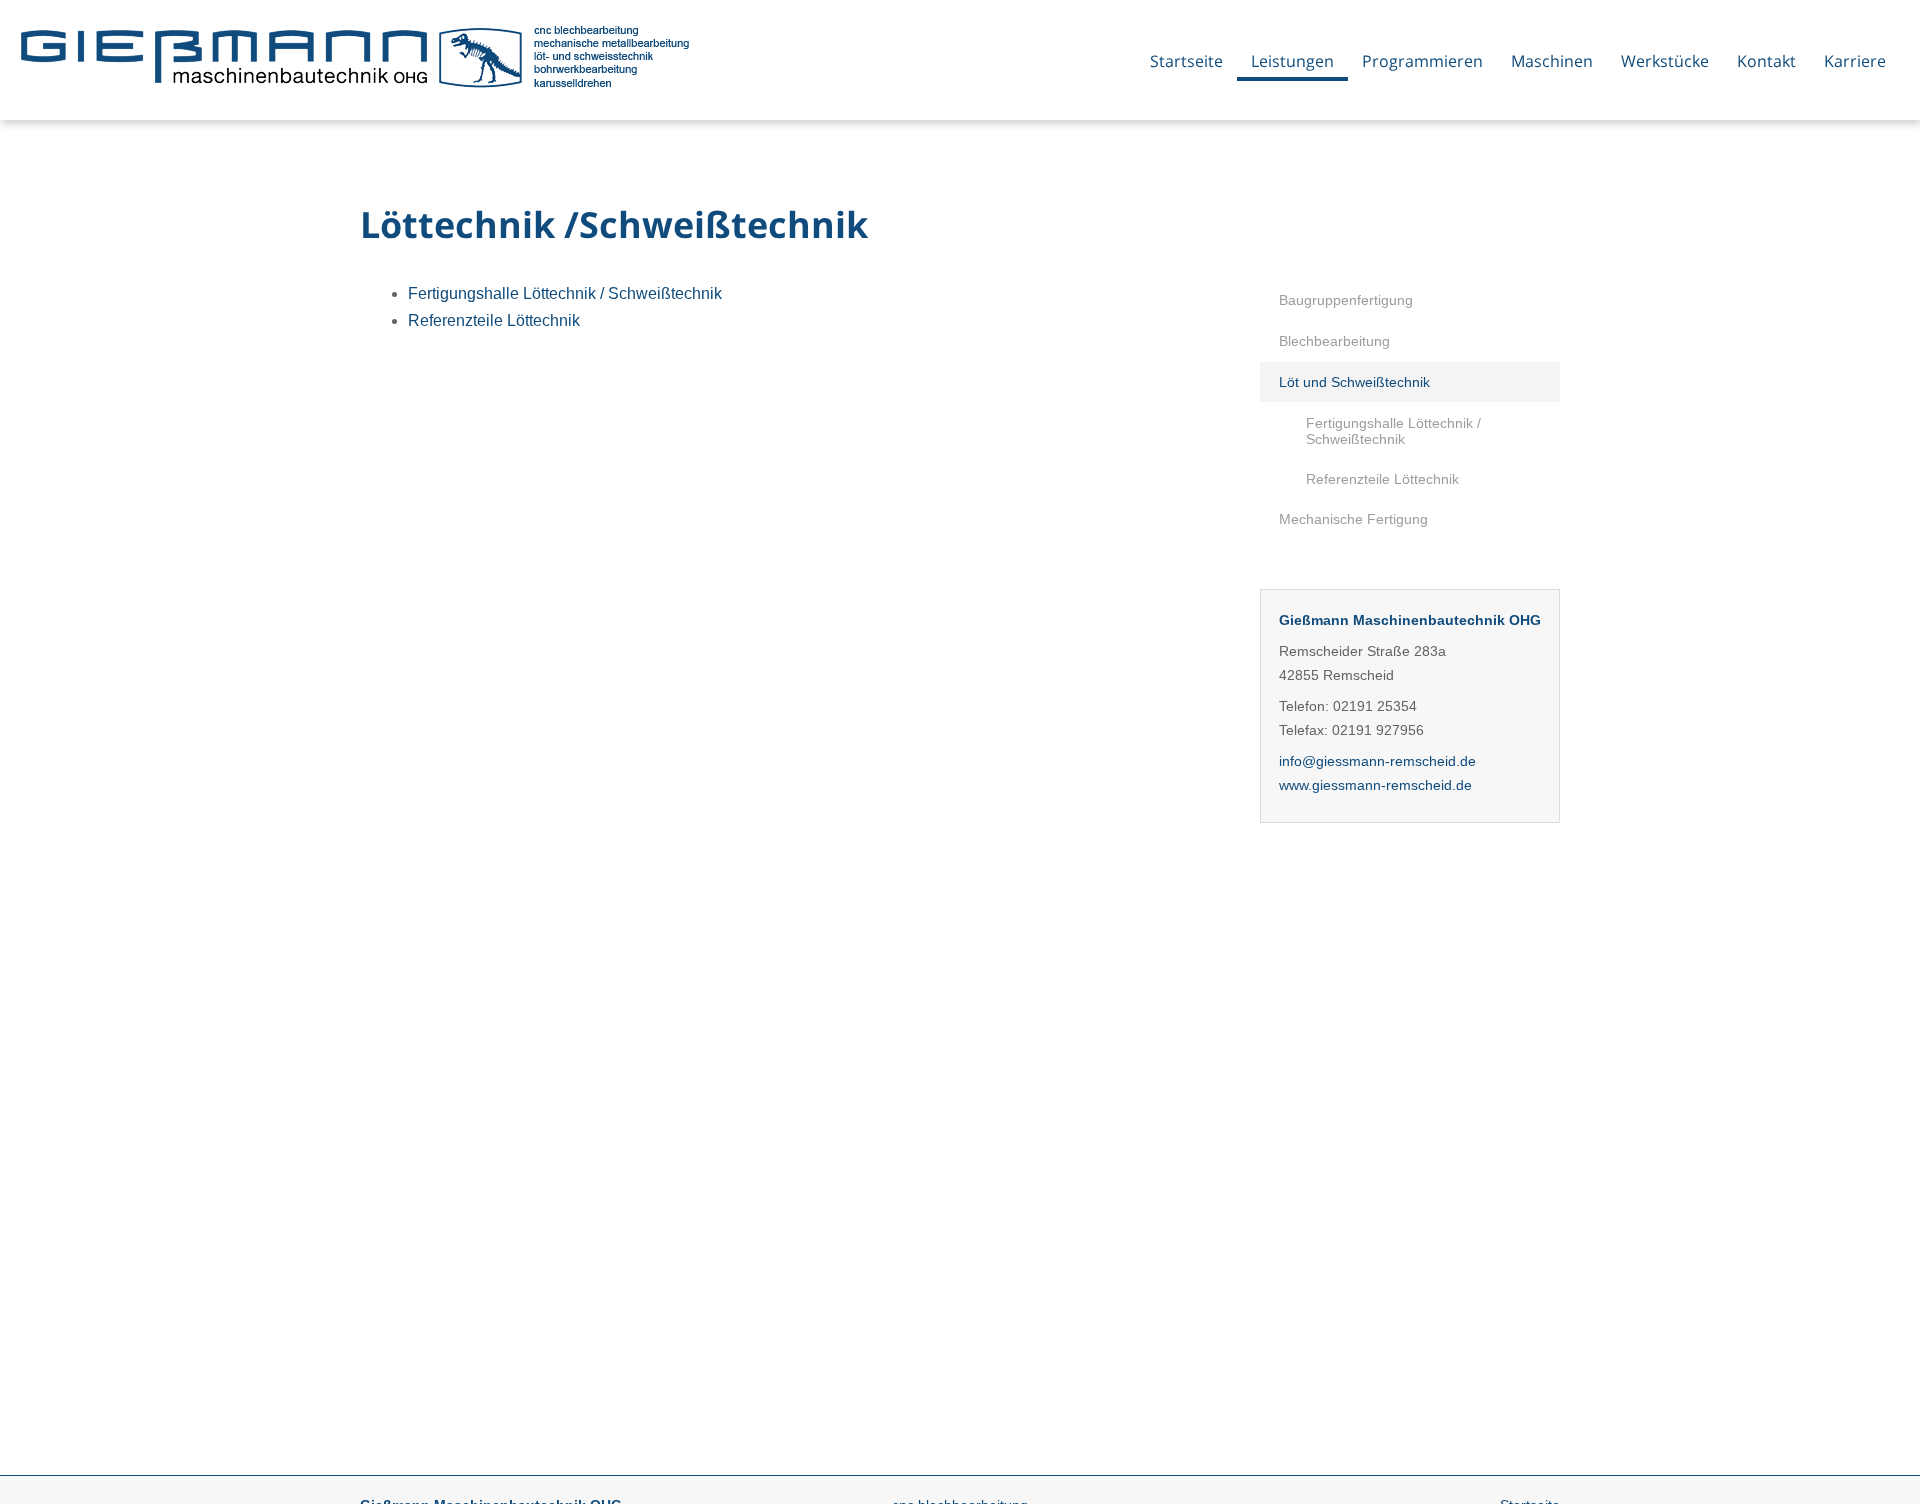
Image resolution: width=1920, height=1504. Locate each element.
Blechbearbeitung (1334, 341)
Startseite (1186, 61)
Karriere (1855, 61)
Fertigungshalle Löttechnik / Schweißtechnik (1393, 431)
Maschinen (1552, 61)
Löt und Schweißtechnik (1354, 382)
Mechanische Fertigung (1353, 519)
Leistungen (1292, 61)
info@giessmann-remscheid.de (1377, 761)
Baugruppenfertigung (1346, 300)
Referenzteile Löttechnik (1382, 479)
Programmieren (1422, 61)
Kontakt (1766, 61)
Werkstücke (1665, 61)
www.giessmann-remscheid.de (1375, 785)
